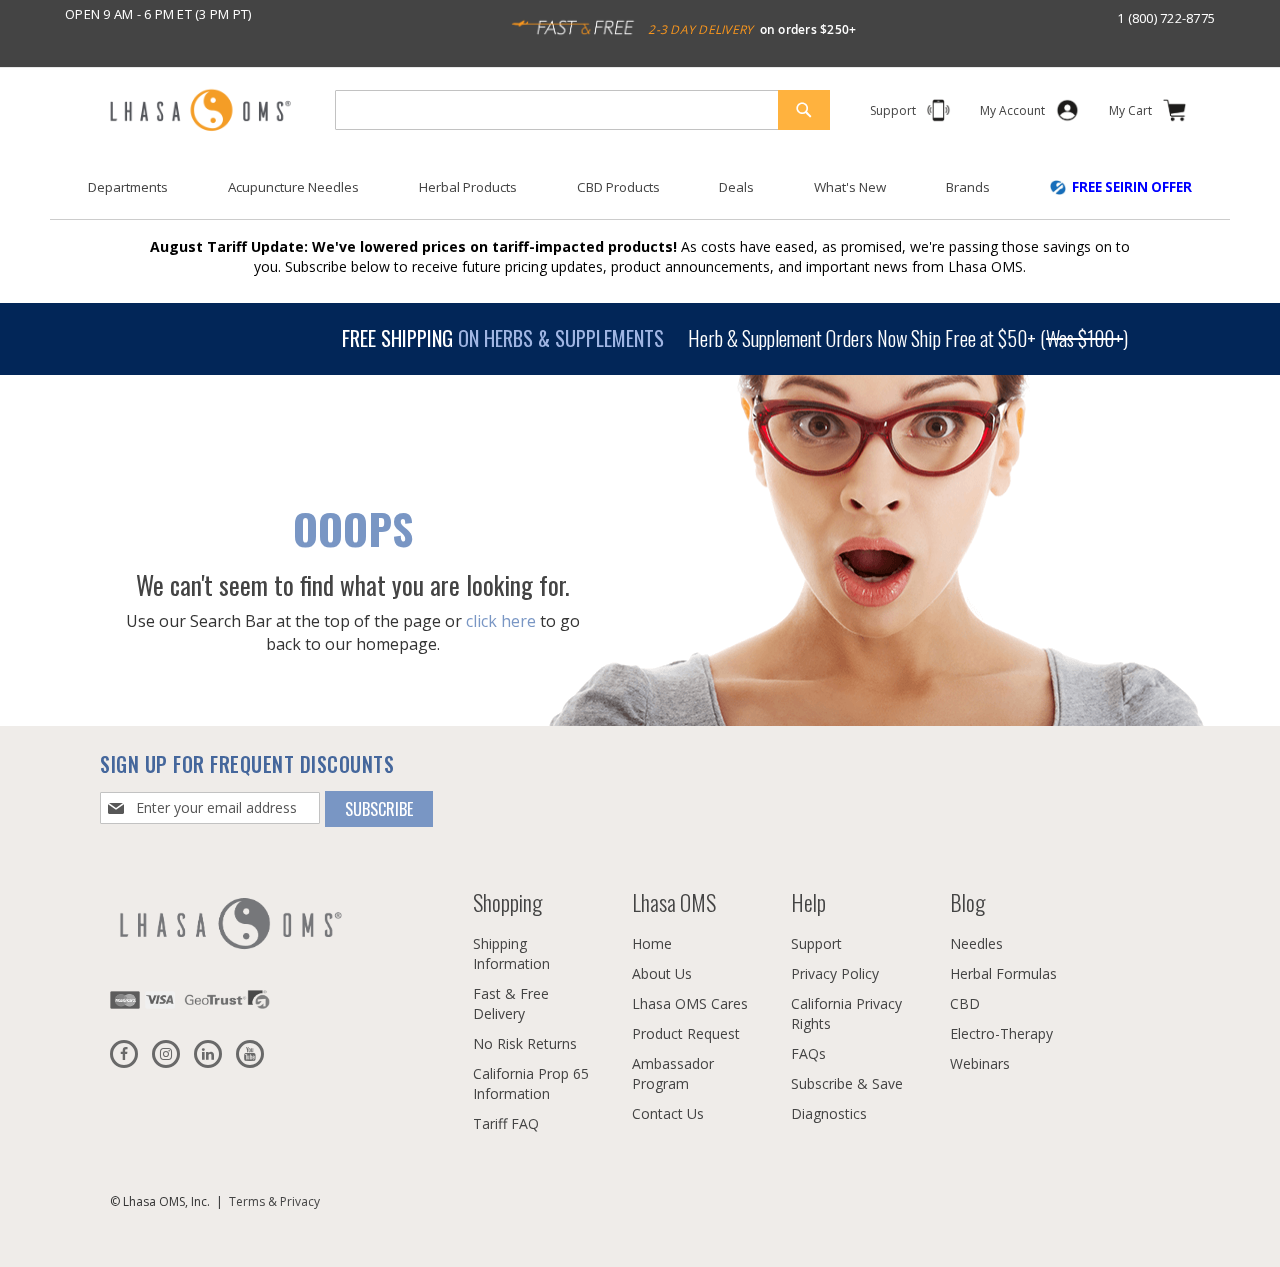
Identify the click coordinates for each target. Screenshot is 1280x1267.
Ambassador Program (673, 1073)
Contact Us (668, 1113)
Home (652, 943)
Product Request (686, 1033)
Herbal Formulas (1003, 973)
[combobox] (582, 110)
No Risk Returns (525, 1043)
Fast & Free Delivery (511, 1003)
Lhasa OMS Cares (690, 1003)
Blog (967, 902)
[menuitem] (128, 187)
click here (501, 621)
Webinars (980, 1063)
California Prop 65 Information (531, 1083)
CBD (965, 1003)
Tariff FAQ (506, 1123)
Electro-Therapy (1001, 1033)
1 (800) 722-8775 (1166, 18)
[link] (1012, 114)
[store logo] (200, 111)
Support (816, 943)
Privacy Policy (835, 973)
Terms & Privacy (274, 1201)
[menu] (640, 195)
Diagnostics (829, 1113)
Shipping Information (511, 953)
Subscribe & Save (847, 1083)
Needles (976, 943)
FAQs (808, 1053)
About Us (662, 973)
